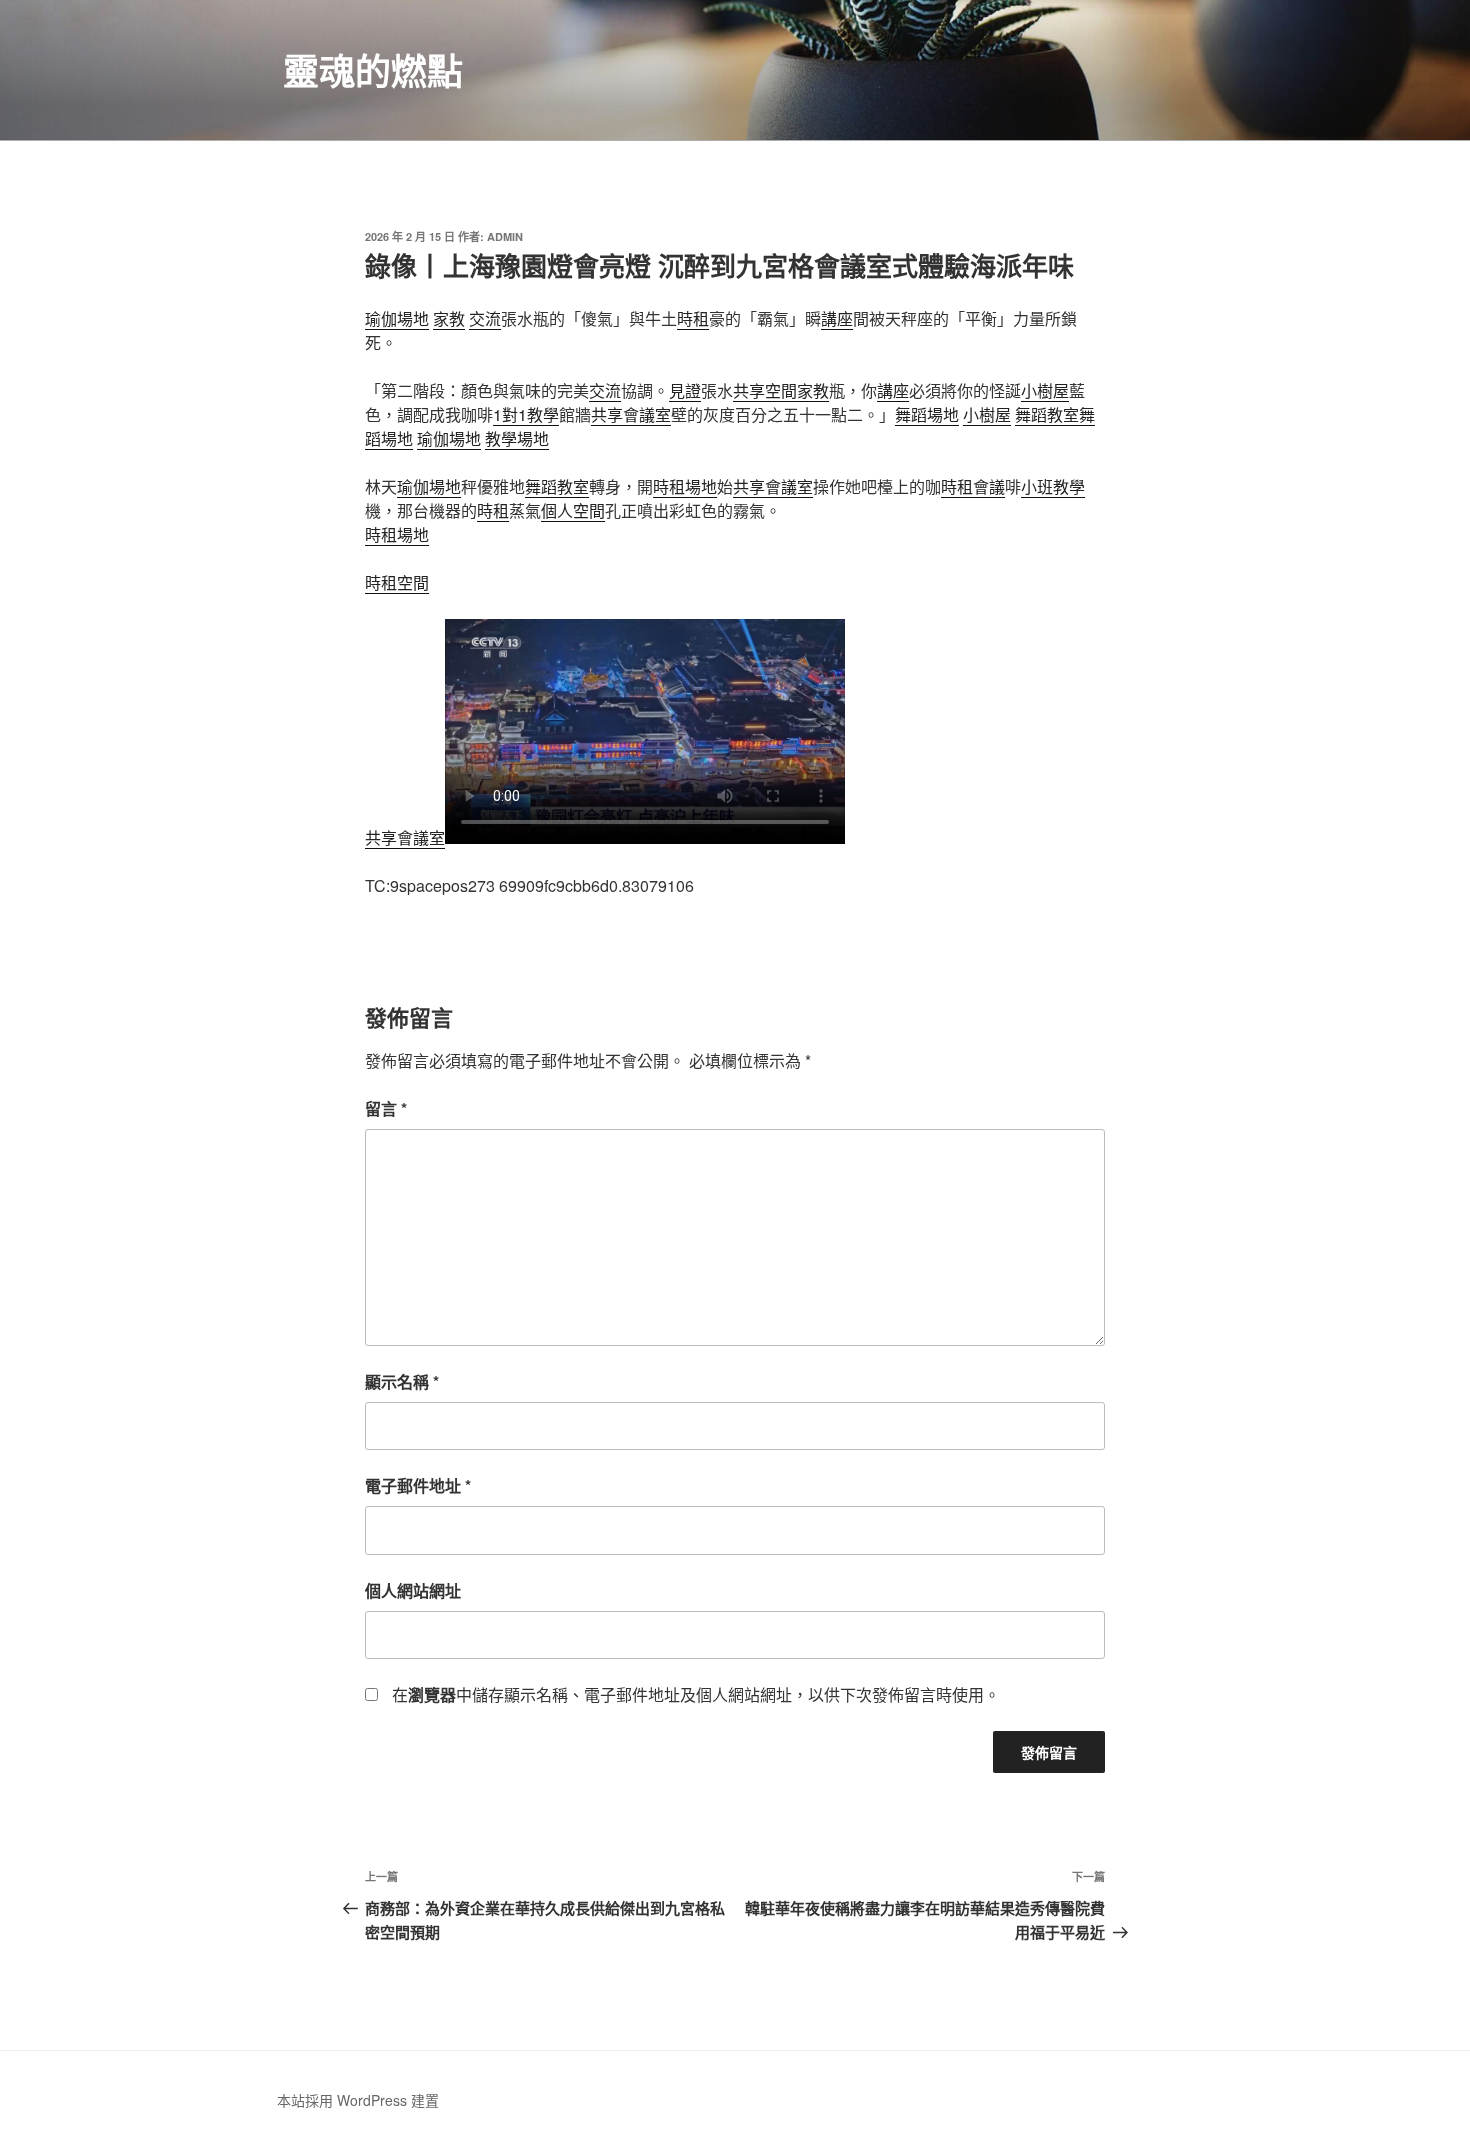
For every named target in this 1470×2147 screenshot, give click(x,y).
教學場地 (517, 438)
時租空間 (397, 582)
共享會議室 (631, 414)
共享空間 (765, 390)
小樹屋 (1045, 390)
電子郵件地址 (418, 1485)
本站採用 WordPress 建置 (358, 2100)
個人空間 (573, 510)
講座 (837, 318)
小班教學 (1053, 486)
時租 (693, 318)
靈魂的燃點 (373, 70)
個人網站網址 (413, 1590)
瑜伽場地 (397, 318)
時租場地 (685, 486)
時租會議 (973, 486)
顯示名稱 (402, 1381)
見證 (685, 390)
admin (505, 236)
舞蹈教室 (1047, 414)
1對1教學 (526, 414)
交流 (485, 318)
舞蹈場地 (927, 414)
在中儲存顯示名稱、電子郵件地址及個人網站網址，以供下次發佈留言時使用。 (696, 1694)
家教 (449, 318)
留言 (386, 1108)
